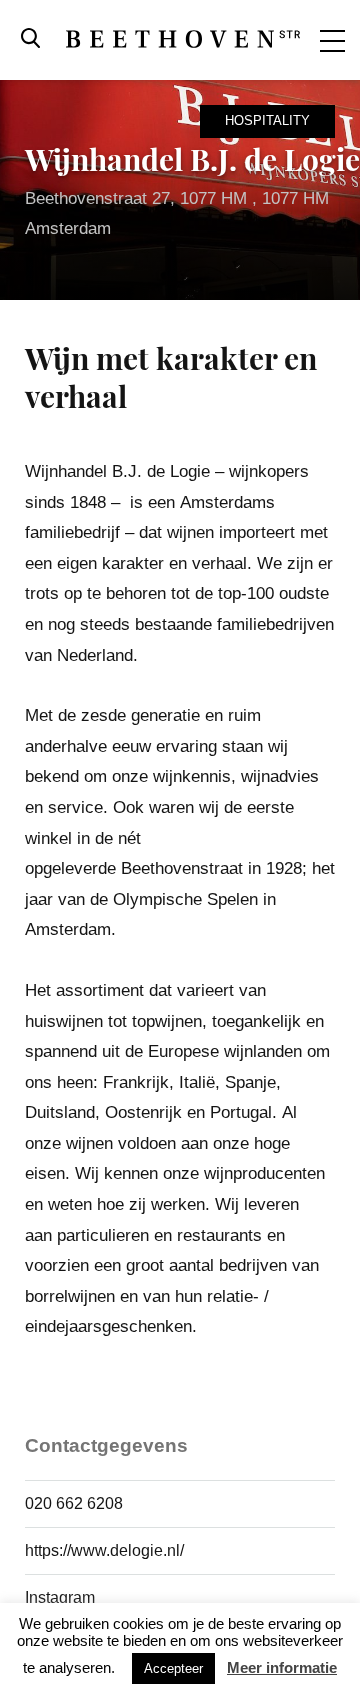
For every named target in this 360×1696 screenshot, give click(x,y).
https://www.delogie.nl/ (104, 1550)
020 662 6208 (74, 1503)
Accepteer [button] (173, 1668)
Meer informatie (282, 1667)
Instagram (60, 1597)
